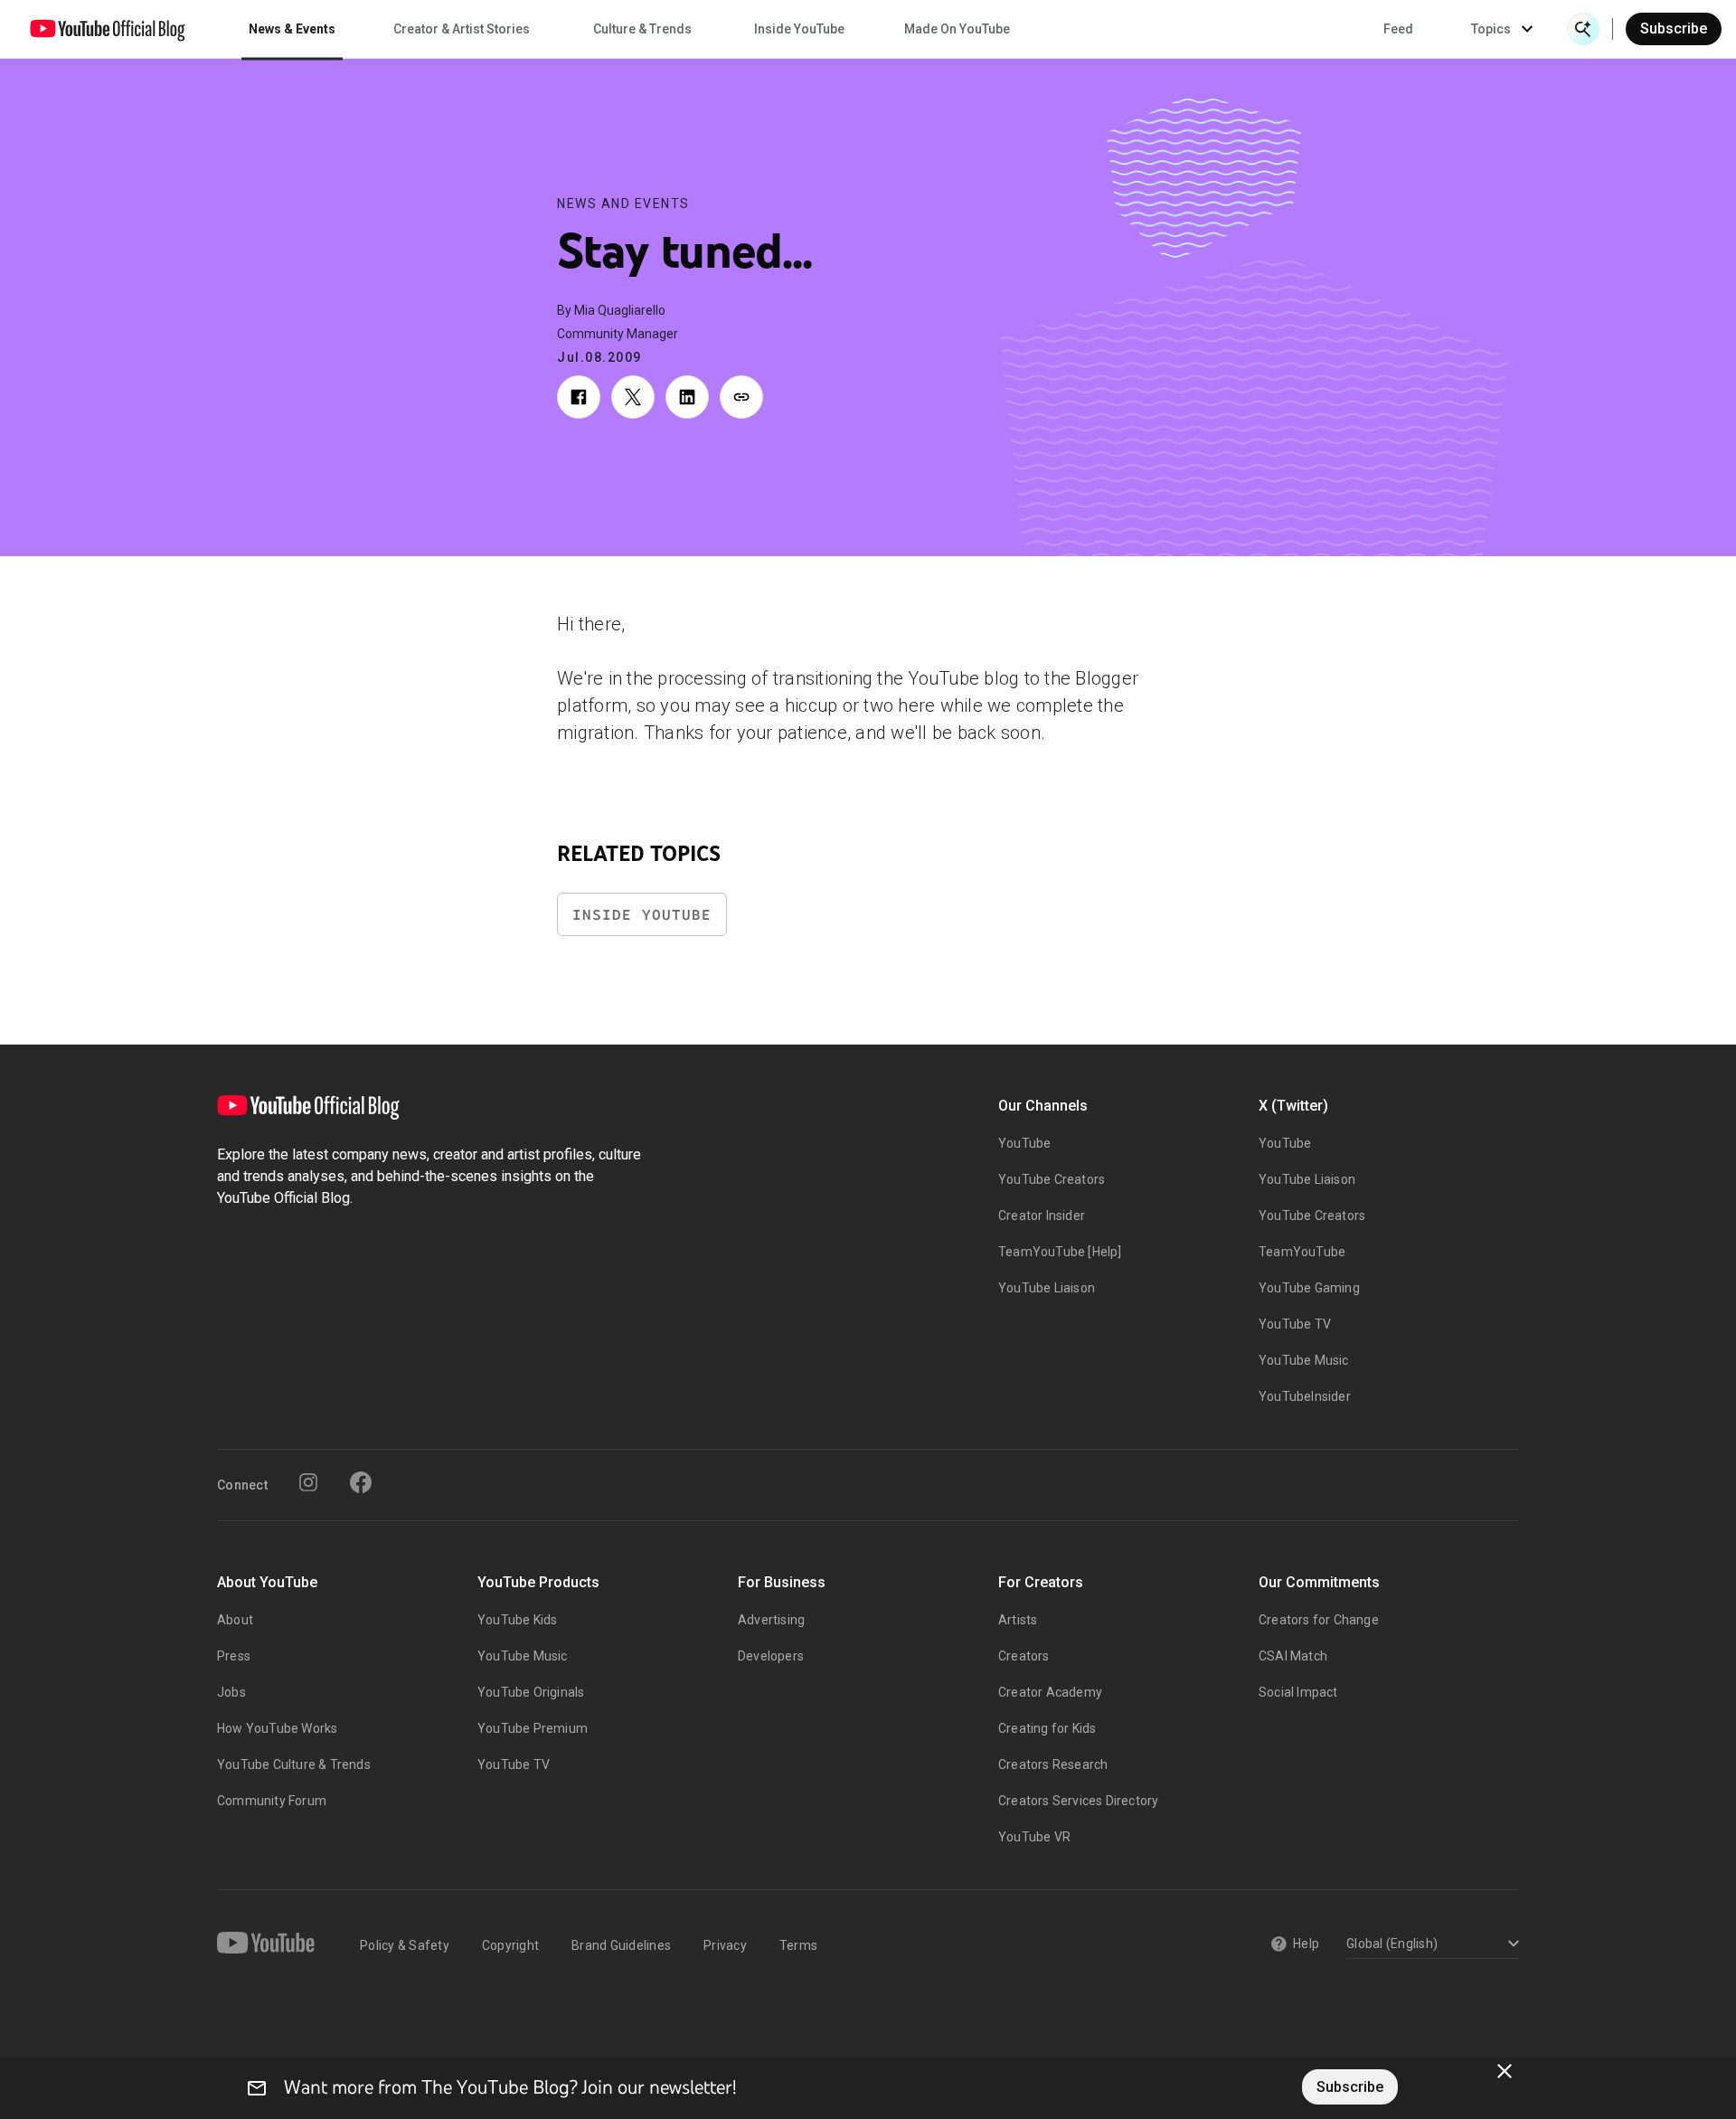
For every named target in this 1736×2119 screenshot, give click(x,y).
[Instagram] (308, 1482)
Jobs (231, 1692)
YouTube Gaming (1309, 1288)
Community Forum (272, 1801)
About (235, 1620)
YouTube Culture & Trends (294, 1764)
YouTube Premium (533, 1728)
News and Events (623, 203)
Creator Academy (1050, 1692)
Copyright (510, 1945)
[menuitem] (1398, 29)
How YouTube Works (277, 1728)
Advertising (771, 1620)
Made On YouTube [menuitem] (957, 29)
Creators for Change (1319, 1620)
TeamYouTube (1302, 1252)
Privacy (725, 1945)
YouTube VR (1034, 1837)
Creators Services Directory (1078, 1801)
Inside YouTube (642, 915)
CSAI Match (1293, 1656)
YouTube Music (1304, 1360)
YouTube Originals (531, 1692)
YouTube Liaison (1047, 1288)
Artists (1018, 1620)
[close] (1505, 2071)
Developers (771, 1656)
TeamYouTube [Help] (1060, 1252)
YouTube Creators (1052, 1179)
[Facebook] (361, 1482)
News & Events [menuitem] (292, 29)
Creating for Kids (1047, 1728)
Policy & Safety (405, 1945)
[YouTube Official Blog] (108, 29)
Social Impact (1298, 1692)
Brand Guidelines (621, 1945)
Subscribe (1674, 28)
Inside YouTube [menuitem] (799, 29)
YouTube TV (1295, 1324)
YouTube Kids (517, 1620)
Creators (1024, 1656)
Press (234, 1656)
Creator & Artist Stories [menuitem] (462, 29)
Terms (798, 1945)
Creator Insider (1042, 1216)
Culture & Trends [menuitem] (642, 29)
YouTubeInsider (1305, 1396)
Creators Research (1053, 1764)
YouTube (1024, 1143)
